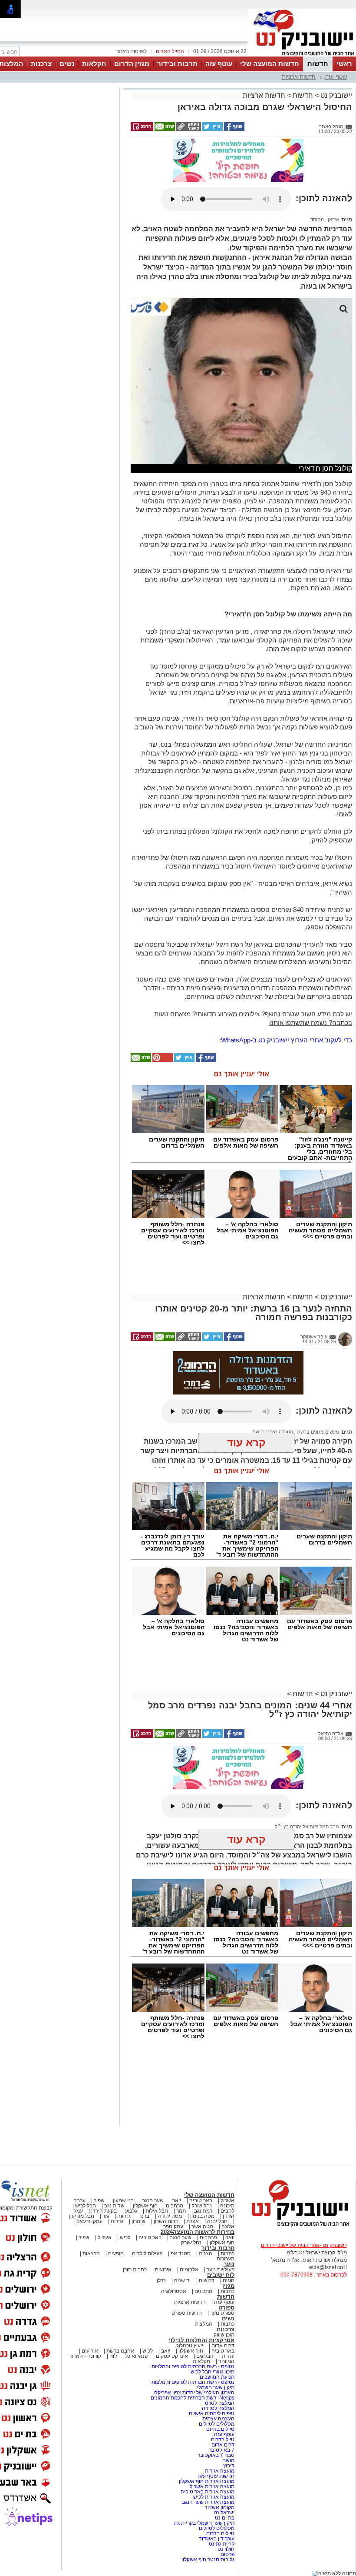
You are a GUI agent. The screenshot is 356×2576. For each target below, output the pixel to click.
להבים (227, 2211)
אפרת (193, 2221)
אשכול (227, 2200)
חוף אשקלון (145, 2206)
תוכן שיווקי (223, 2335)
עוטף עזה (219, 64)
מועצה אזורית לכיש (213, 2497)
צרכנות (41, 64)
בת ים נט (225, 2518)
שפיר (99, 2200)
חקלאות (94, 64)
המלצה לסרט (220, 2403)
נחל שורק (202, 2206)
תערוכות (226, 2259)
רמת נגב (203, 2211)
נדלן (161, 2280)
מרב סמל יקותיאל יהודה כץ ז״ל (307, 1827)
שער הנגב (153, 2200)
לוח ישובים (221, 2275)
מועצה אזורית (219, 2471)
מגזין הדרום (132, 64)
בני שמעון (123, 2200)
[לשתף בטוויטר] (212, 129)
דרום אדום (223, 2346)
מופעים (116, 2253)
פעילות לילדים (147, 2253)
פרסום (227, 2554)
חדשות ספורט (187, 2313)
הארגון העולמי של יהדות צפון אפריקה (194, 2393)
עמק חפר (173, 2227)
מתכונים (203, 2291)
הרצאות (91, 2253)
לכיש (125, 2237)
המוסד (317, 220)
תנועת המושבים (216, 2377)
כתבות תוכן (135, 2270)
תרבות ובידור (177, 64)
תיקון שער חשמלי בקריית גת (204, 2523)
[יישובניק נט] (297, 2226)
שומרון (138, 2221)
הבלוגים (205, 2356)
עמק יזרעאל (90, 2221)
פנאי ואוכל (136, 2356)
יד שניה (182, 2280)
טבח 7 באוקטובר (215, 2455)
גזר (106, 2216)
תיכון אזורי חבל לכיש (212, 2372)
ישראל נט (223, 2513)
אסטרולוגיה (174, 2291)
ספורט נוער (222, 2313)
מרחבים (175, 2206)
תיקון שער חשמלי (216, 2387)
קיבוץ (229, 2466)
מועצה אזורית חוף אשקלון (206, 2481)
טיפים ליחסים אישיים (211, 2413)
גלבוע (131, 2211)
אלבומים (189, 2270)
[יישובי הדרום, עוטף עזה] (302, 56)
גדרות (117, 2221)
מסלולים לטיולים (217, 2424)
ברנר (144, 2216)
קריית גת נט (222, 2544)
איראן (333, 220)
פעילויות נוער (221, 2270)
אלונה (228, 2227)
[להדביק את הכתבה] (162, 1060)
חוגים (229, 2280)
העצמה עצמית (218, 2419)
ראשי (344, 64)
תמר (181, 2211)
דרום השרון (166, 2221)
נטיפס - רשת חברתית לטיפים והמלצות (193, 2366)
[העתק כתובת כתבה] (188, 129)
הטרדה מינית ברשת (273, 1432)
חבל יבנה (217, 2221)
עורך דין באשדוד (217, 2539)
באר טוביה (201, 2200)
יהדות (228, 2356)
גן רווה (124, 2216)
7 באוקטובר (221, 2450)
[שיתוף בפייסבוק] (234, 129)
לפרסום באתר (132, 51)
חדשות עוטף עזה (215, 2476)
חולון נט (225, 2549)
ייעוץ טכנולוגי (189, 2346)
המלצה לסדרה (218, 2408)
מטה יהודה (169, 2216)
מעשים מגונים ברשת (317, 1432)
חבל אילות (156, 2211)
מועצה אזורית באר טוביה (207, 2492)
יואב (176, 2200)
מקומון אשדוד (219, 2507)
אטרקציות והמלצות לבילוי (202, 2340)
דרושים (207, 2280)
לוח (113, 2356)
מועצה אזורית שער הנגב (208, 2502)
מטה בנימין (202, 2216)
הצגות (206, 2253)
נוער (229, 2264)
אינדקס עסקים (172, 2356)
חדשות (318, 64)
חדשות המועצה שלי (270, 64)
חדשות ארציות (299, 77)
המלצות (204, 2324)
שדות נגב (114, 2206)
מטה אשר (202, 2227)
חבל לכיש (86, 2206)
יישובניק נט (335, 95)
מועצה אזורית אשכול (211, 2486)
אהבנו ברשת (120, 2351)
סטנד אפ (181, 2253)
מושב (229, 2460)
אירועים (163, 2270)
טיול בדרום (222, 2440)
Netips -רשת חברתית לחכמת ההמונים (193, 2398)
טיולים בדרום (220, 2429)
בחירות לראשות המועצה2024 (198, 2232)
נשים (67, 64)
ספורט (226, 2308)
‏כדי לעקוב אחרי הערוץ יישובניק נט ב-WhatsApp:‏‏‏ (286, 1040)
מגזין (228, 2286)
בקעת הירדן (104, 2211)
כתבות (227, 2253)
